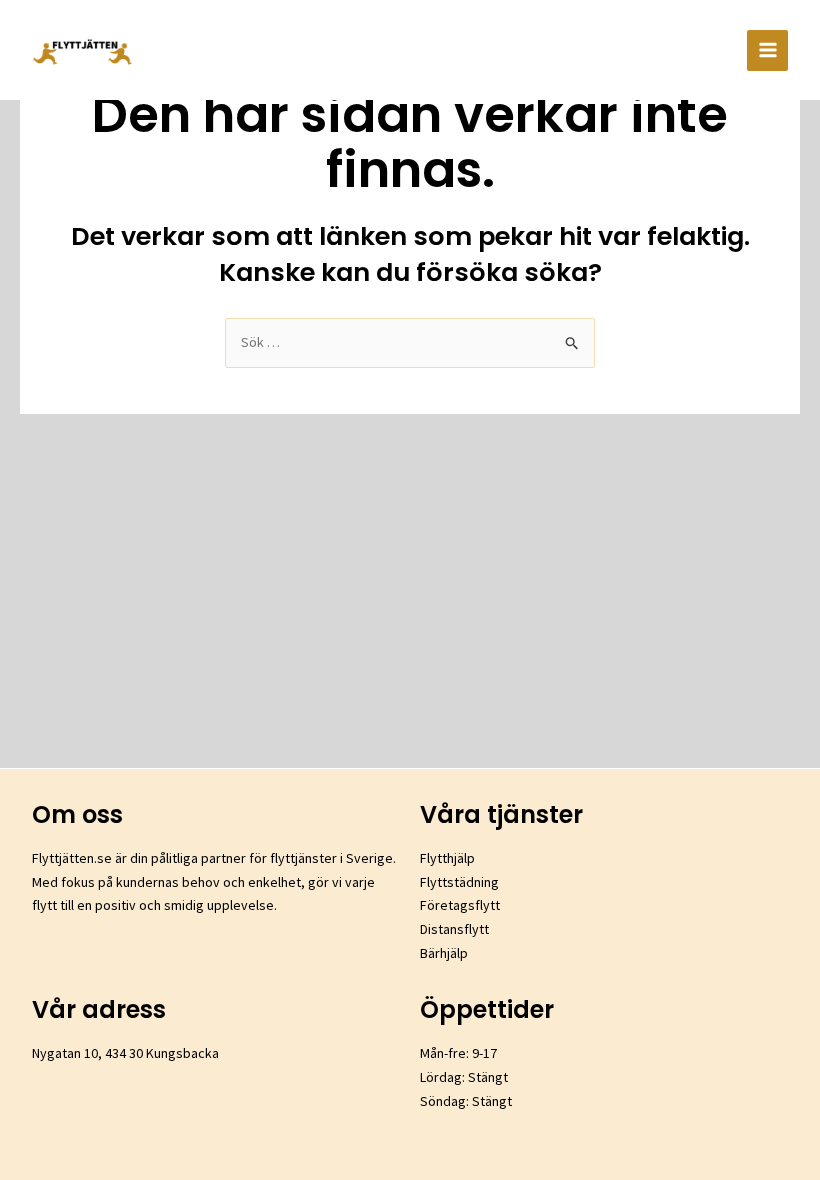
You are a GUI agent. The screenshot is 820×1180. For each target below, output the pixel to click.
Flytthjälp (447, 858)
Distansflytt (454, 929)
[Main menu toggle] (767, 50)
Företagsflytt (460, 905)
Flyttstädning (459, 882)
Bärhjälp (444, 953)
